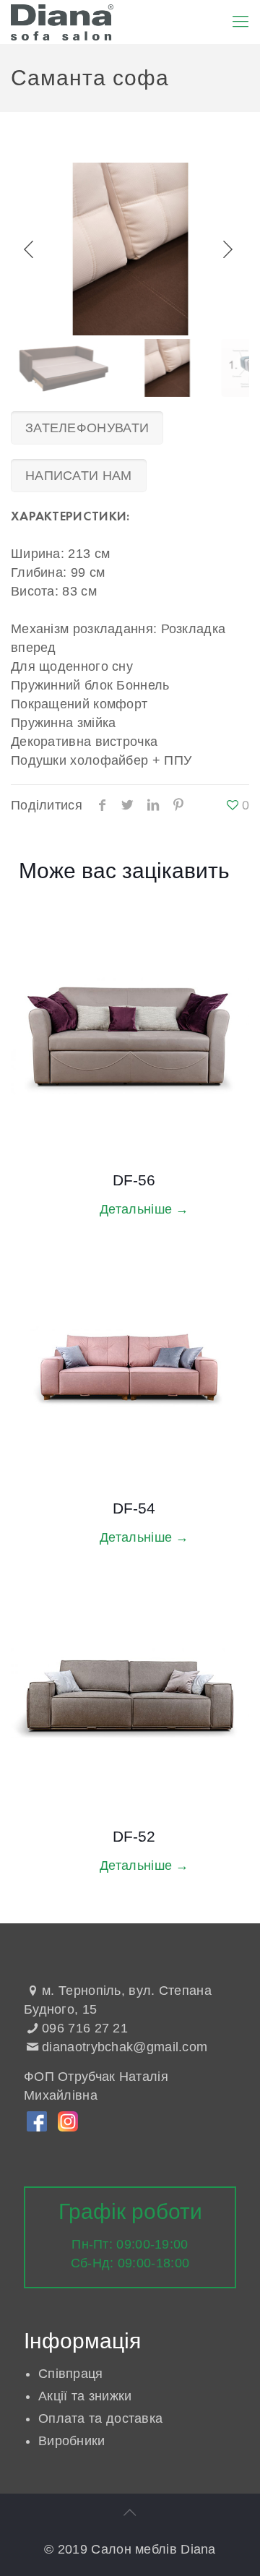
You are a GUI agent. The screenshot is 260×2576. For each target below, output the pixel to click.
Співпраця (71, 2374)
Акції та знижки (85, 2396)
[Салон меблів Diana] (62, 22)
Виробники (72, 2441)
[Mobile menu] (240, 22)
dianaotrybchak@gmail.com (125, 2047)
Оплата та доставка (100, 2418)
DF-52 (134, 1836)
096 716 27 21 (85, 2028)
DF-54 (134, 1508)
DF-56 (134, 1180)
